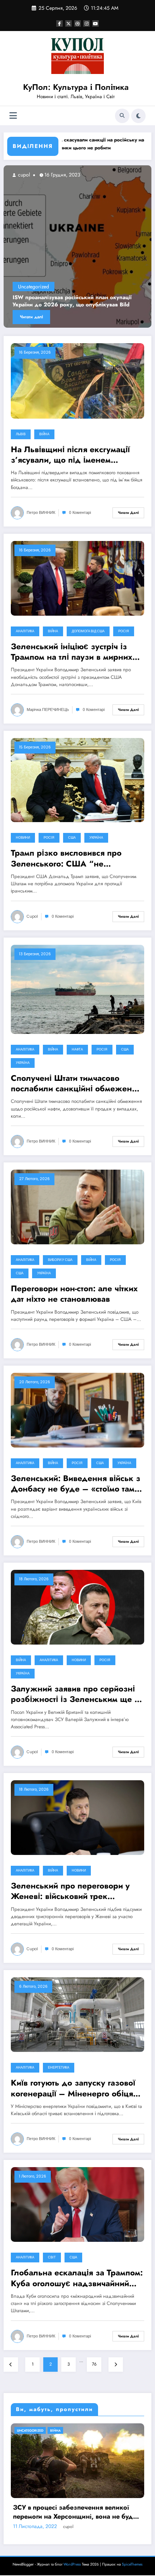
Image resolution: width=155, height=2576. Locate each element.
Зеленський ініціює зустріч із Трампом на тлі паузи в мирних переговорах (72, 652)
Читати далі (44, 317)
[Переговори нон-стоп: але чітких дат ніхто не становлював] (77, 1206)
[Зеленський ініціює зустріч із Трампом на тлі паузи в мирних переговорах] (77, 578)
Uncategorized (46, 294)
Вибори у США (60, 1260)
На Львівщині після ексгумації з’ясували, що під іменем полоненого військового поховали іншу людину (77, 455)
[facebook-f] (59, 23)
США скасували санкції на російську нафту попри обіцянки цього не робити (73, 144)
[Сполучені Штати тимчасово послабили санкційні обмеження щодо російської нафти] (77, 989)
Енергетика (59, 2068)
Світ (52, 2257)
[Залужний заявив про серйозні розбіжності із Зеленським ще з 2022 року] (77, 1607)
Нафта (77, 1049)
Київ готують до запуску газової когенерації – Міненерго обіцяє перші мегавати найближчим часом (74, 2088)
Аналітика (25, 631)
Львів (21, 434)
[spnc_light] (138, 116)
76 (94, 2364)
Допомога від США (88, 631)
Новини (23, 838)
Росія (124, 631)
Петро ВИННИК (41, 513)
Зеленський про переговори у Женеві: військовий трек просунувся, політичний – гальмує (70, 1891)
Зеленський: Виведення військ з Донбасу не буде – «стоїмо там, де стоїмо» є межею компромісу (76, 1484)
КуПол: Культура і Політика (76, 87)
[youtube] (96, 23)
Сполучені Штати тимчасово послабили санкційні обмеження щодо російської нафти (76, 1084)
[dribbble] (77, 23)
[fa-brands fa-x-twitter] (68, 23)
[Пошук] (122, 116)
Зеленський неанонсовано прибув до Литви (84, 305)
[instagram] (87, 23)
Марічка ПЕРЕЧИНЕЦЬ (48, 710)
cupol (36, 175)
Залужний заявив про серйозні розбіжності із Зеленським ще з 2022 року (75, 1694)
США (72, 838)
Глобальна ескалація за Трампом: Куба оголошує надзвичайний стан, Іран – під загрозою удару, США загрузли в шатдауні (77, 2278)
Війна (44, 434)
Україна (96, 838)
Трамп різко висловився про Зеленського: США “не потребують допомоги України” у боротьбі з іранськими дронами (76, 858)
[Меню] (13, 116)
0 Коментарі (80, 513)
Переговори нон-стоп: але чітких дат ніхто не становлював (74, 1294)
